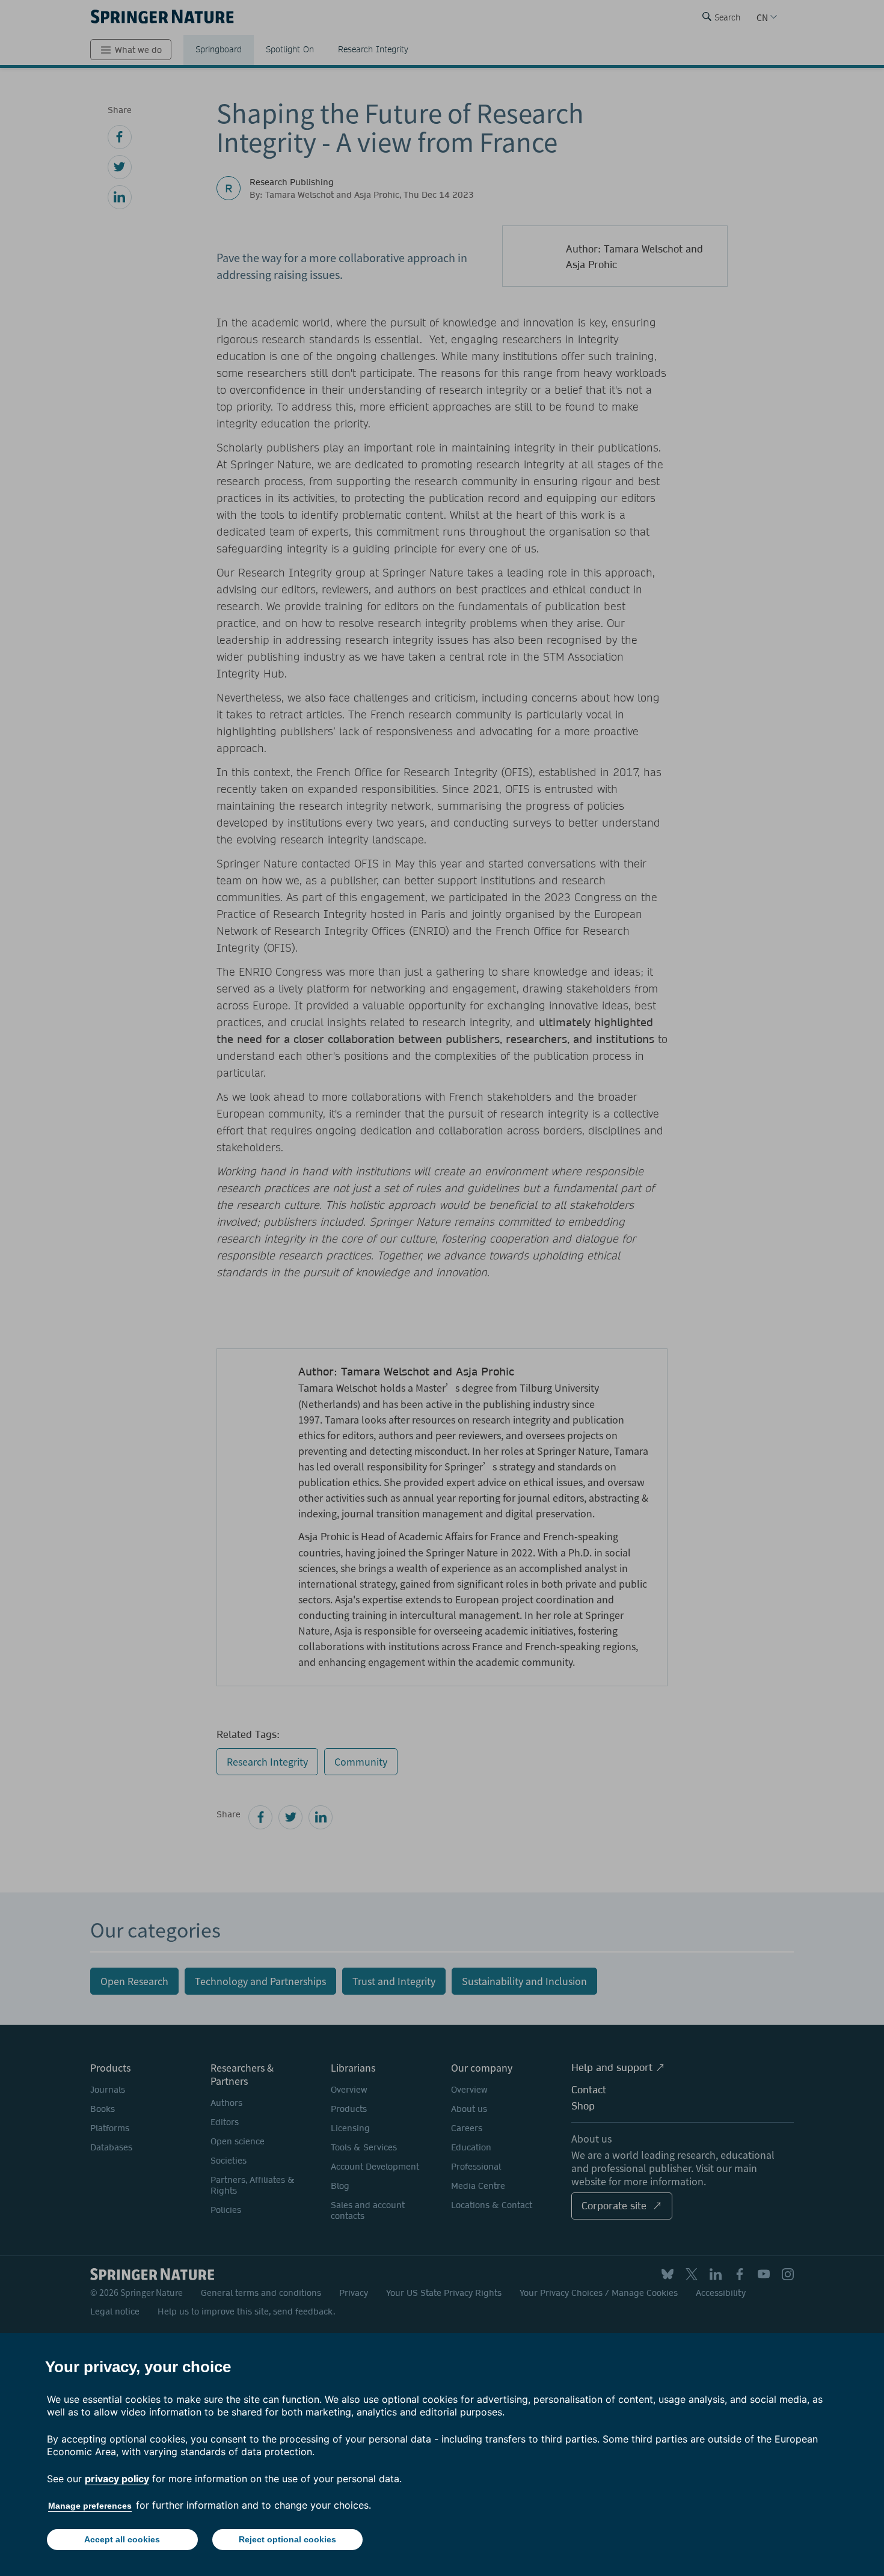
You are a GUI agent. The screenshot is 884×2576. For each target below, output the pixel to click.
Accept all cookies (122, 2539)
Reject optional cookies (287, 2539)
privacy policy (117, 2479)
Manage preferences (90, 2506)
